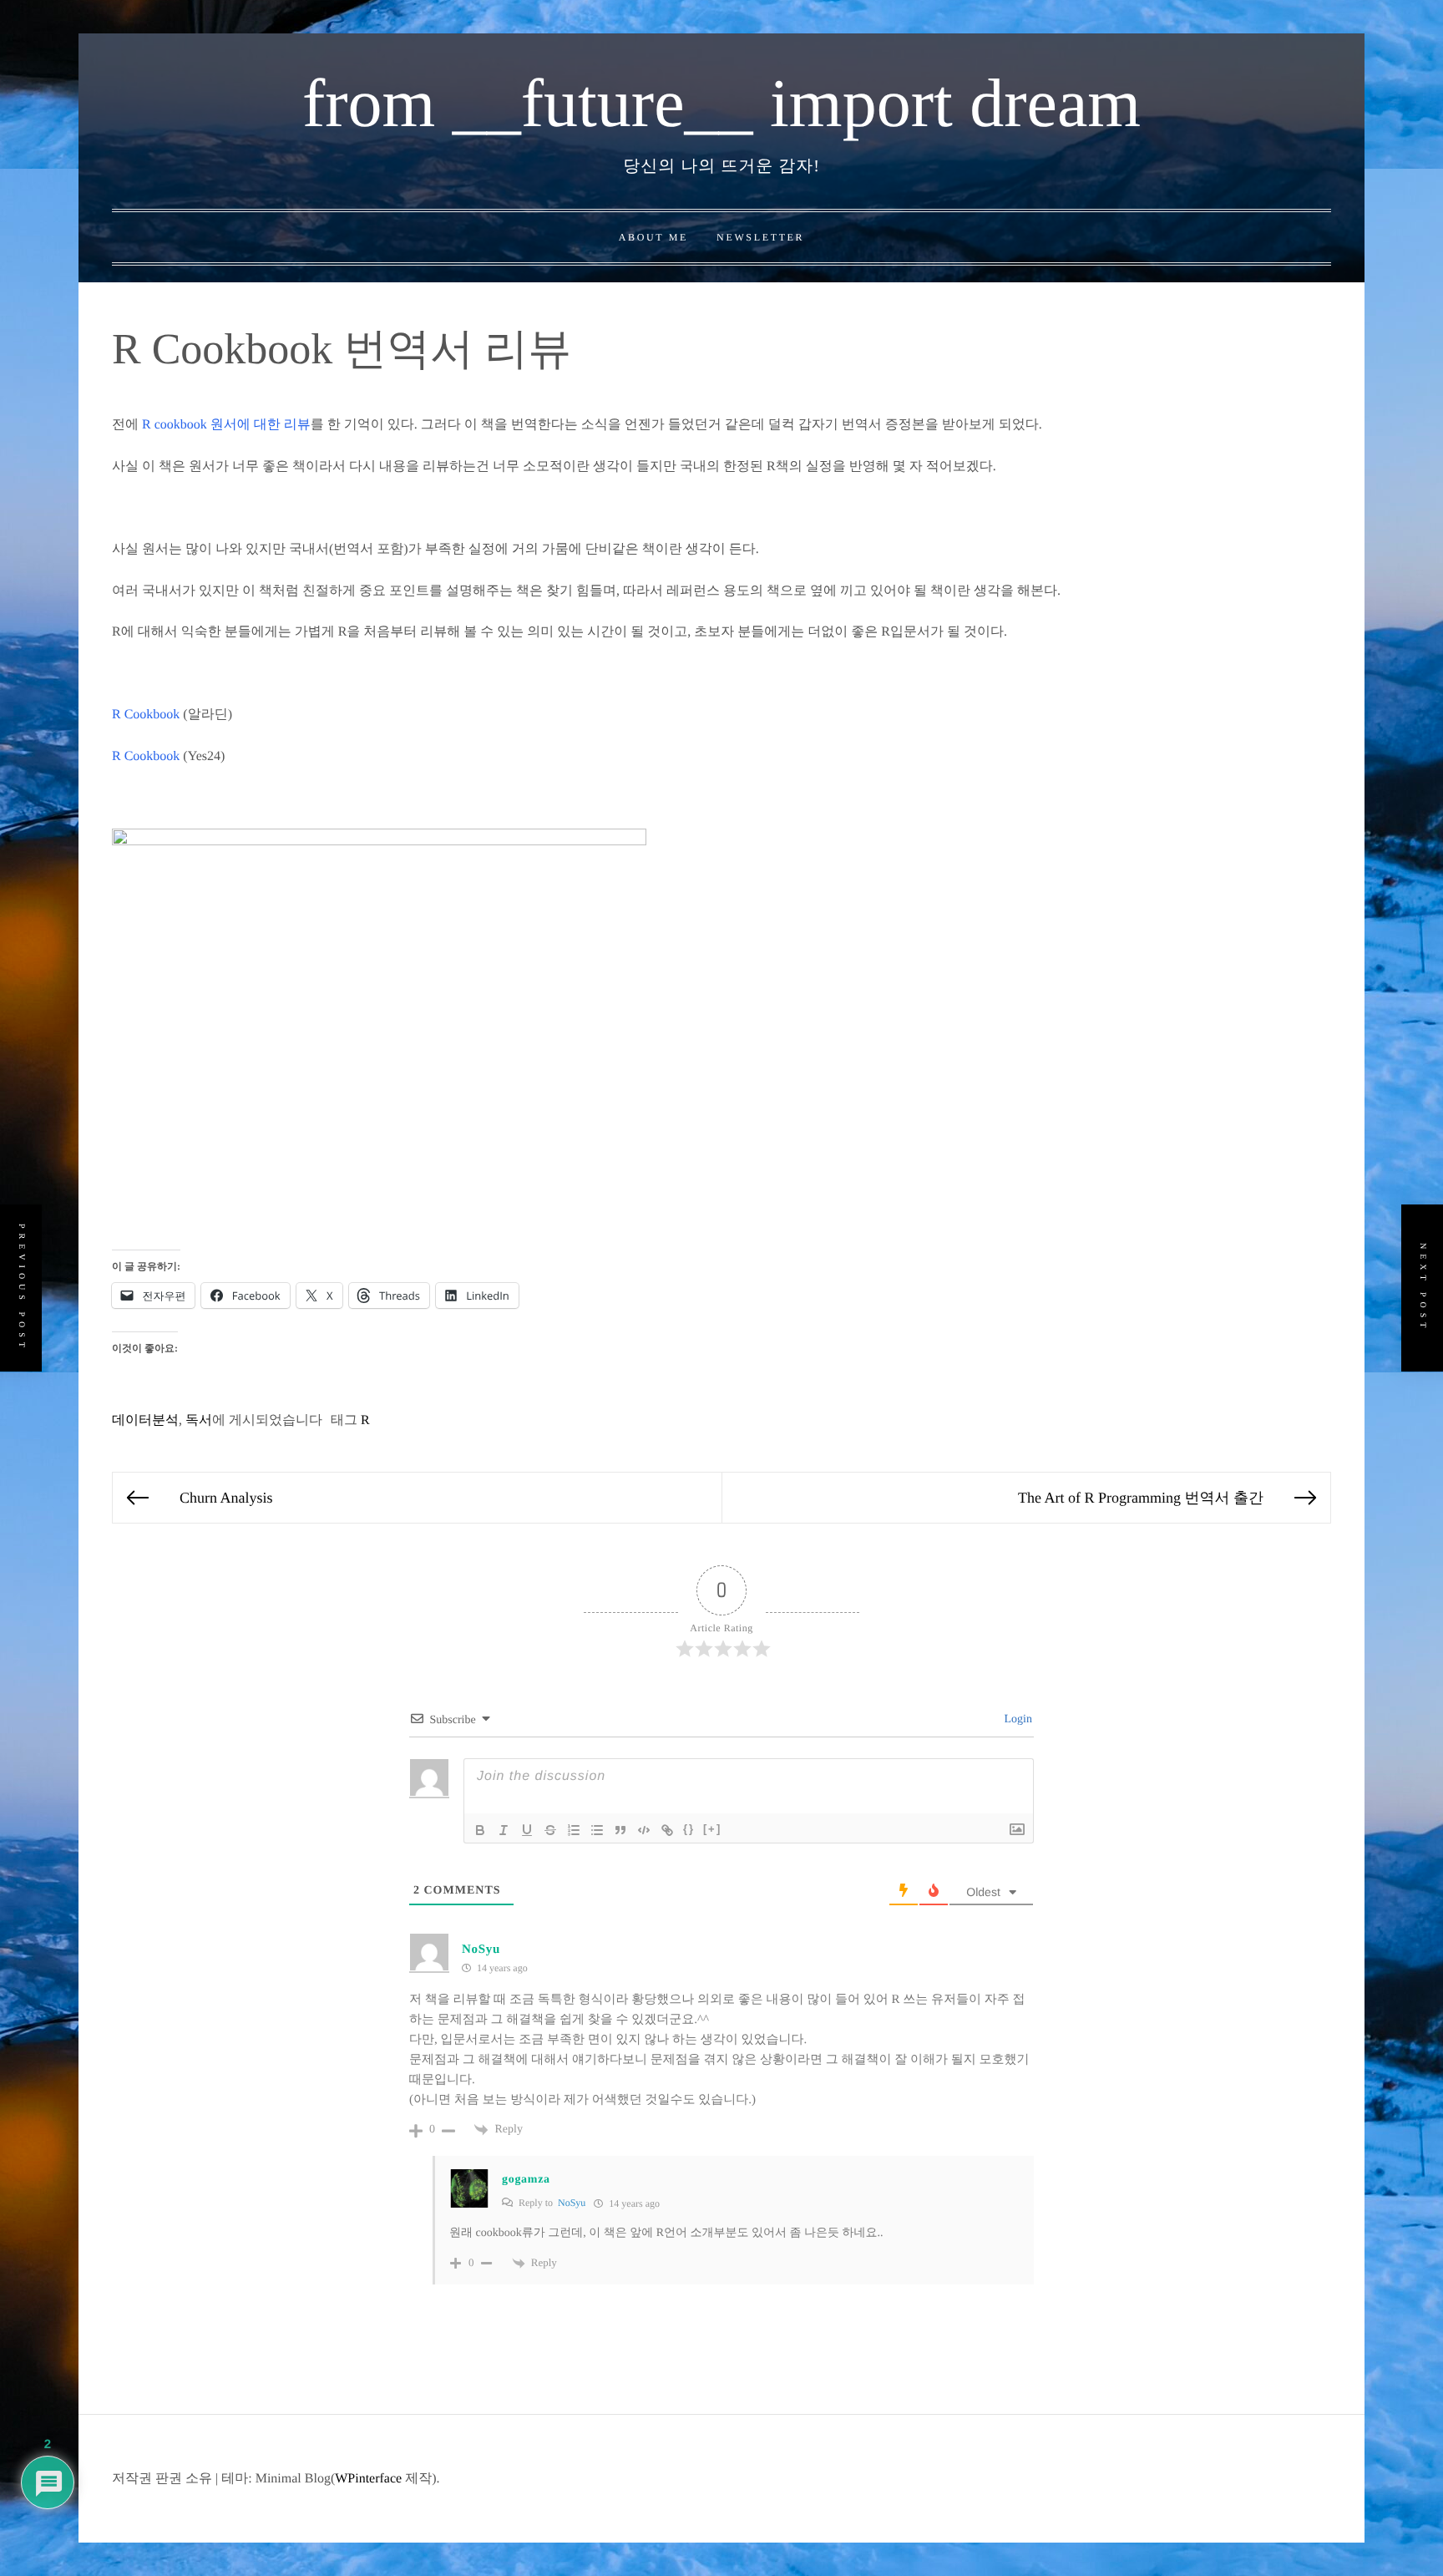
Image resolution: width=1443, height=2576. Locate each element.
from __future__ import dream (721, 103)
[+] (712, 1829)
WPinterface (368, 2479)
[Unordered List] (597, 1830)
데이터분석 (145, 1420)
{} (689, 1829)
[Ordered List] (574, 1830)
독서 (199, 1420)
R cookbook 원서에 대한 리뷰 (226, 425)
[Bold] (480, 1830)
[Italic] (504, 1830)
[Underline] (527, 1830)
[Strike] (550, 1830)
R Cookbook (146, 715)
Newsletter (760, 237)
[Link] (667, 1830)
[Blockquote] (620, 1830)
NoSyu (481, 1950)
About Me (653, 237)
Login (1017, 1719)
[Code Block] (644, 1830)
